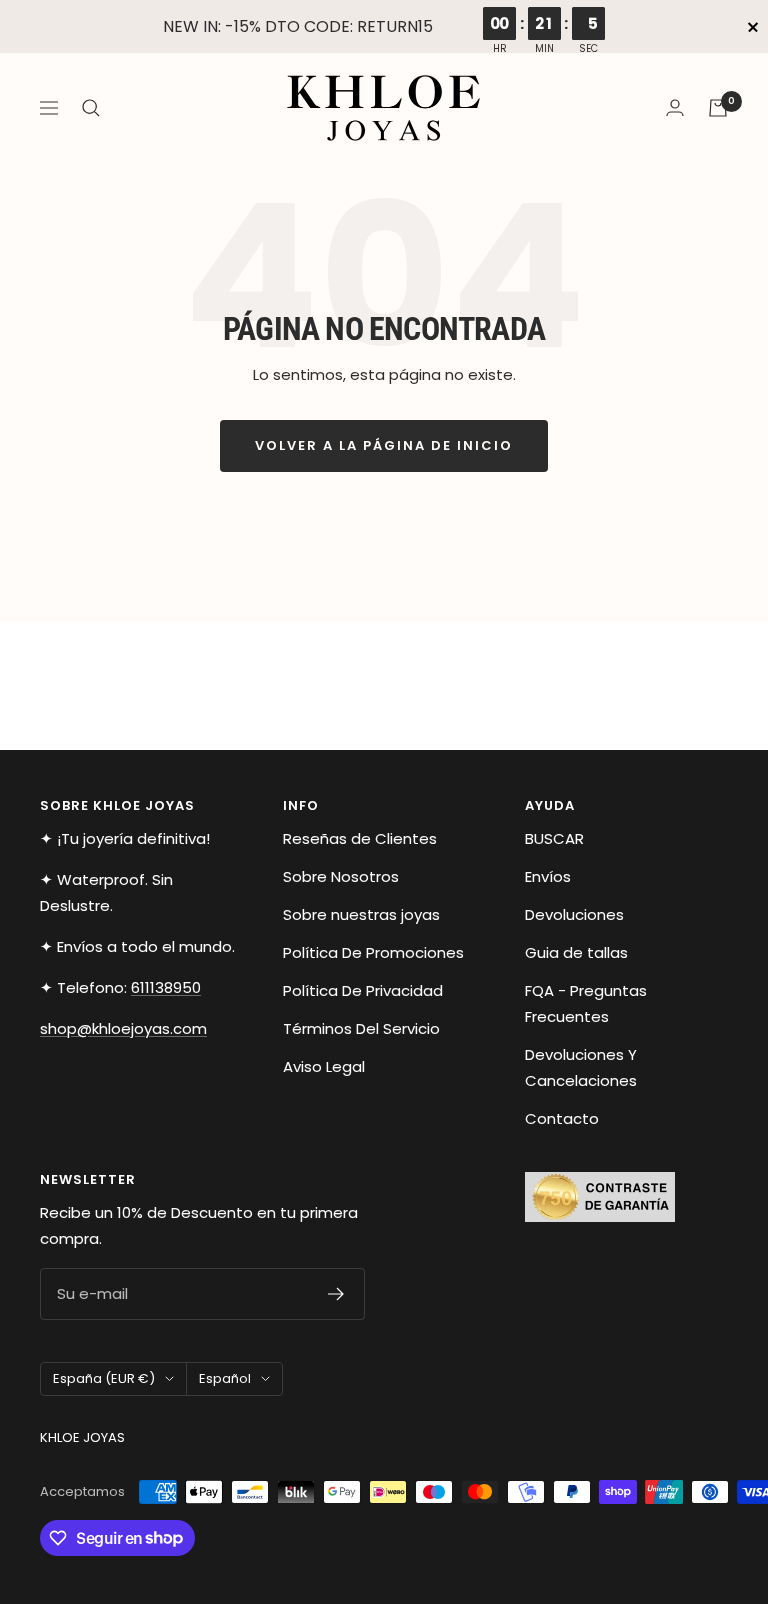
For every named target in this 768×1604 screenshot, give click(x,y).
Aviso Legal (324, 1066)
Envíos (548, 876)
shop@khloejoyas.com (123, 1028)
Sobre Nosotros (341, 876)
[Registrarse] (336, 1294)
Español (225, 1378)
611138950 (166, 987)
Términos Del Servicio (361, 1028)
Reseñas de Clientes (360, 838)
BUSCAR (554, 838)
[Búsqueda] (91, 108)
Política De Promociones (373, 952)
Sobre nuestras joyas (361, 914)
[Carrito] (718, 108)
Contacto (562, 1118)
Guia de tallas (576, 952)
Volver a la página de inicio (384, 445)
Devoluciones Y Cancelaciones (581, 1067)
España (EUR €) (104, 1378)
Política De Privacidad (363, 990)
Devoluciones (574, 914)
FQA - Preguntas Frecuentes (586, 1003)
